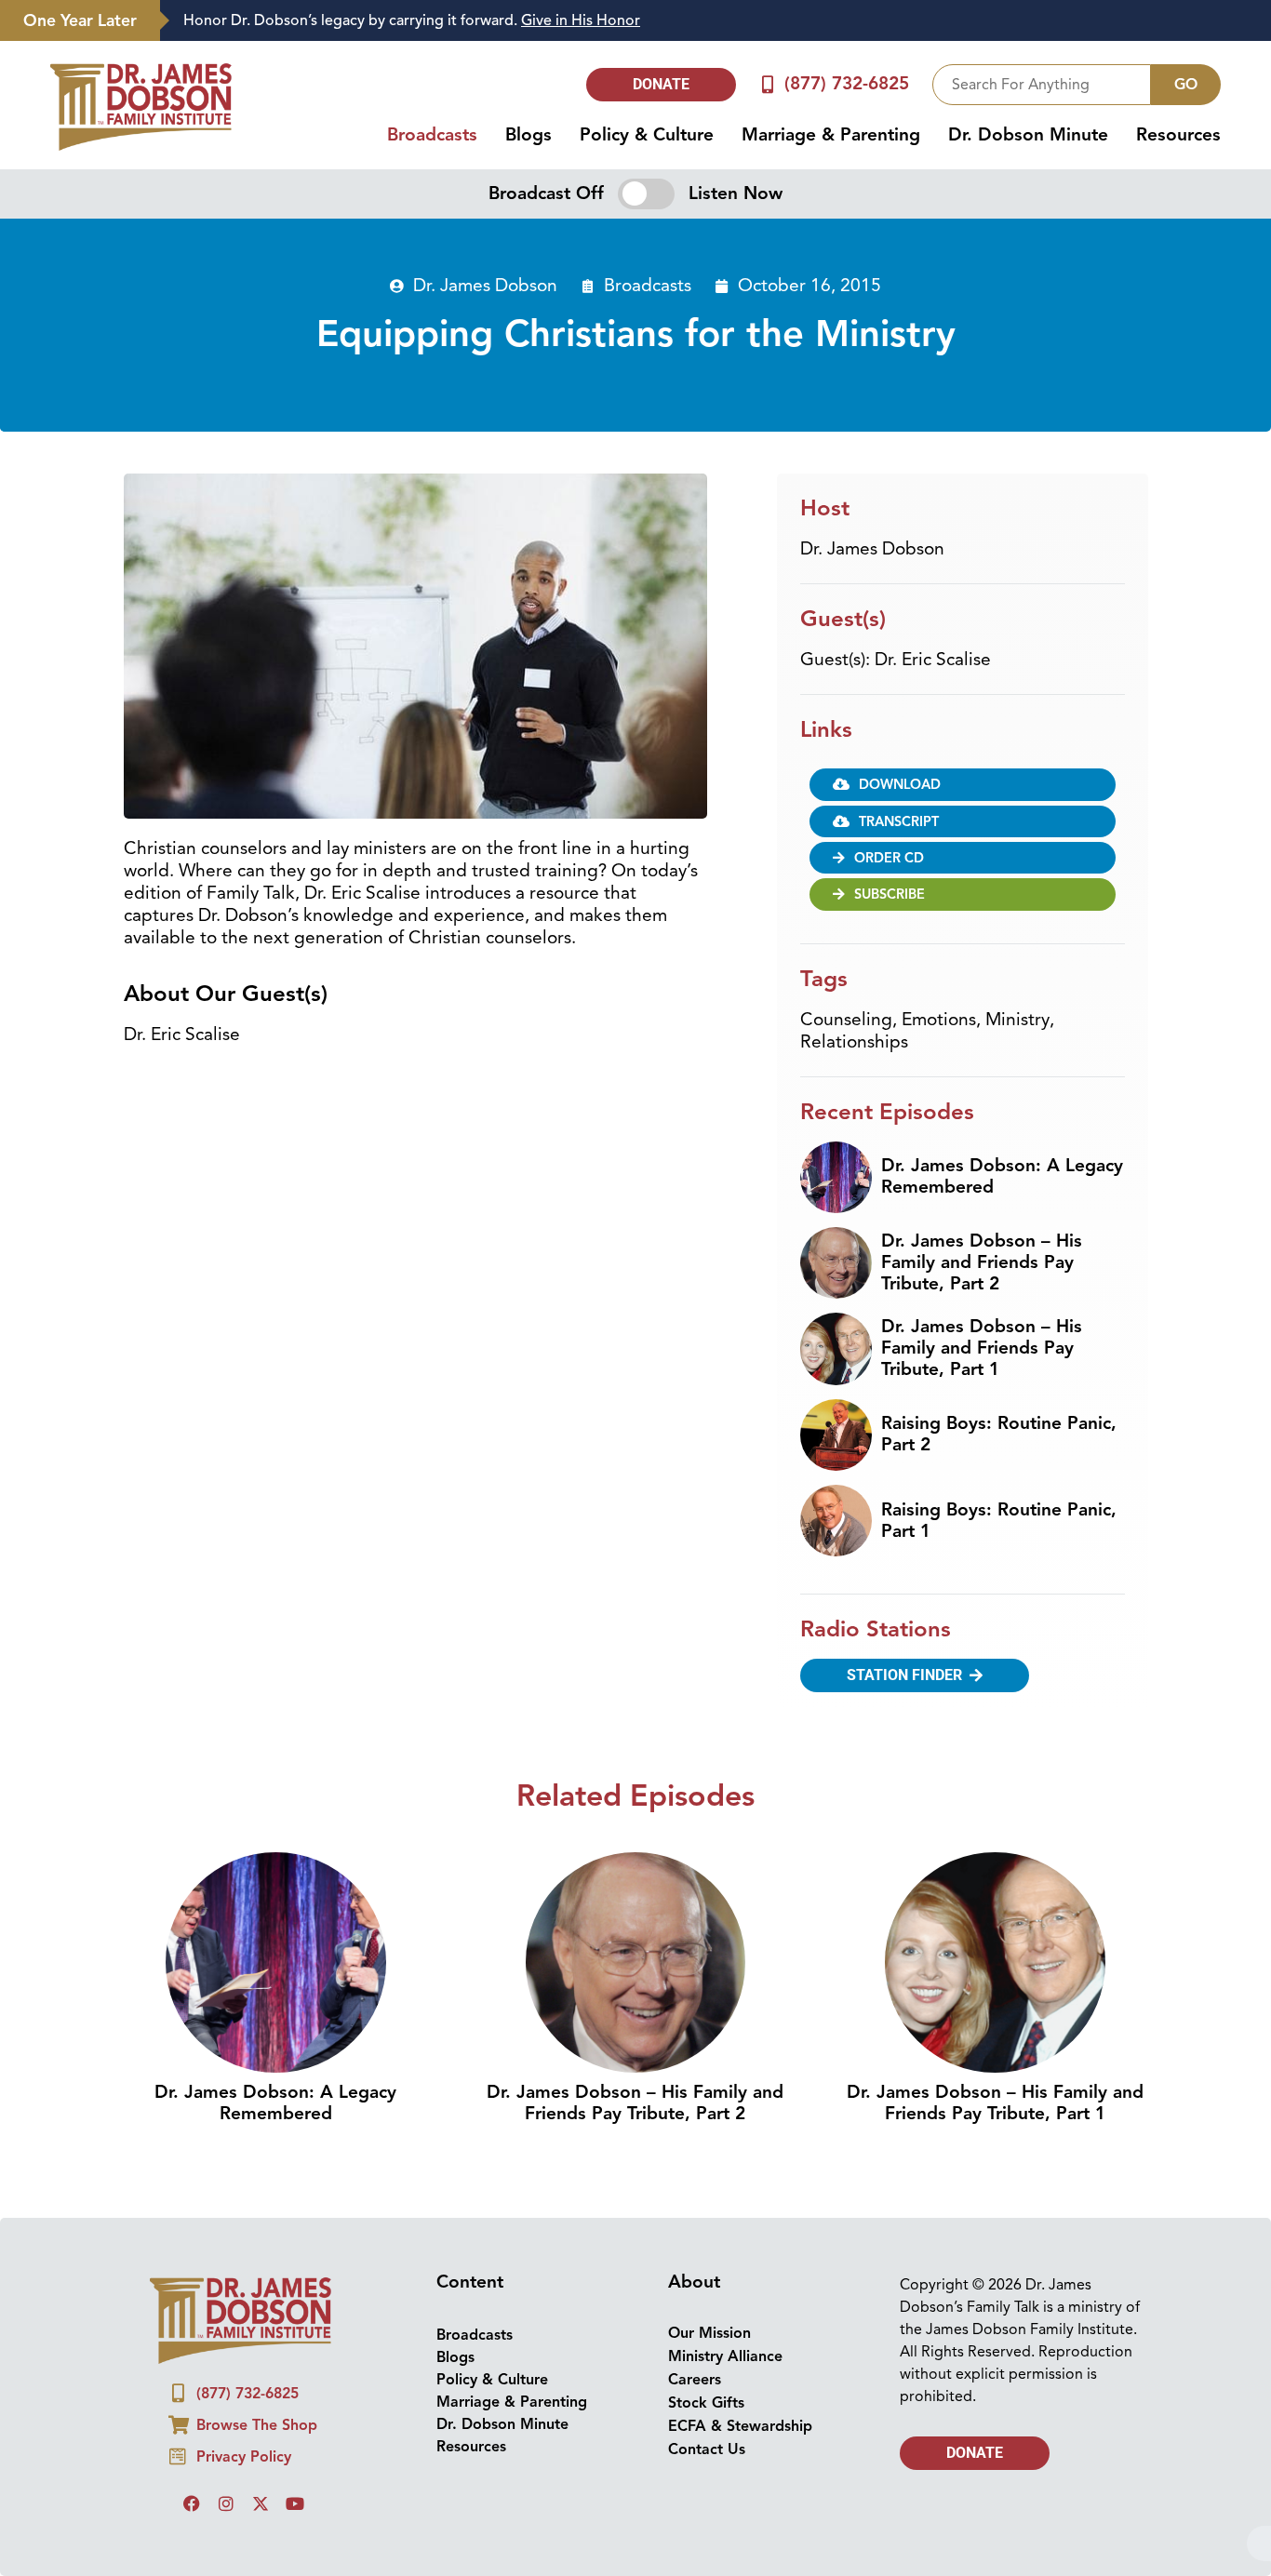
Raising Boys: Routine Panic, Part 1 (999, 1521)
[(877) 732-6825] (768, 84)
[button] (963, 784)
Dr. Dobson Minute (1028, 135)
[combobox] (1042, 85)
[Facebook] (192, 2503)
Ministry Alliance (725, 2356)
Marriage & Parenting (831, 135)
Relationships (854, 1042)
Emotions (939, 1020)
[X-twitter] (261, 2503)
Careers (695, 2380)
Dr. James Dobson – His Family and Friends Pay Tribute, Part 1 (982, 1348)
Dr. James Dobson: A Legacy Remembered (1002, 1176)
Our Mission (709, 2333)
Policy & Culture (647, 135)
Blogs (528, 135)
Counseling (846, 1020)
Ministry (1017, 1020)
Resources (1178, 135)
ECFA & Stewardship (740, 2426)
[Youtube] (295, 2503)
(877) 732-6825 (847, 84)
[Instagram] (226, 2503)
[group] (706, 21)
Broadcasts (432, 135)
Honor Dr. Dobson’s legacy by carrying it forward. (412, 20)
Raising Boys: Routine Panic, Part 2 (999, 1434)
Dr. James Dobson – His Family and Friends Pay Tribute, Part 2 (982, 1262)
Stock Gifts (706, 2403)
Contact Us (707, 2449)
